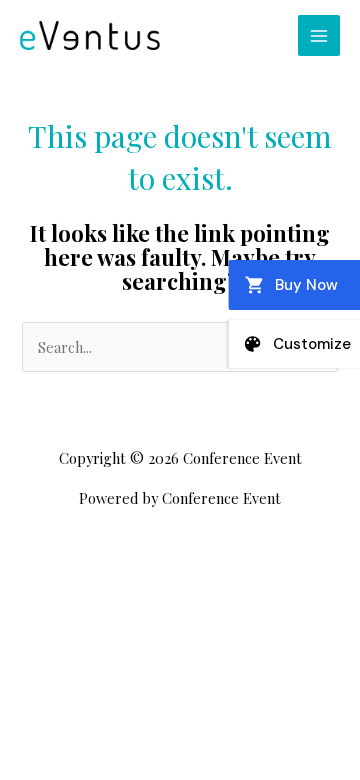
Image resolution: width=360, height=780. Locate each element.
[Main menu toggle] (319, 36)
